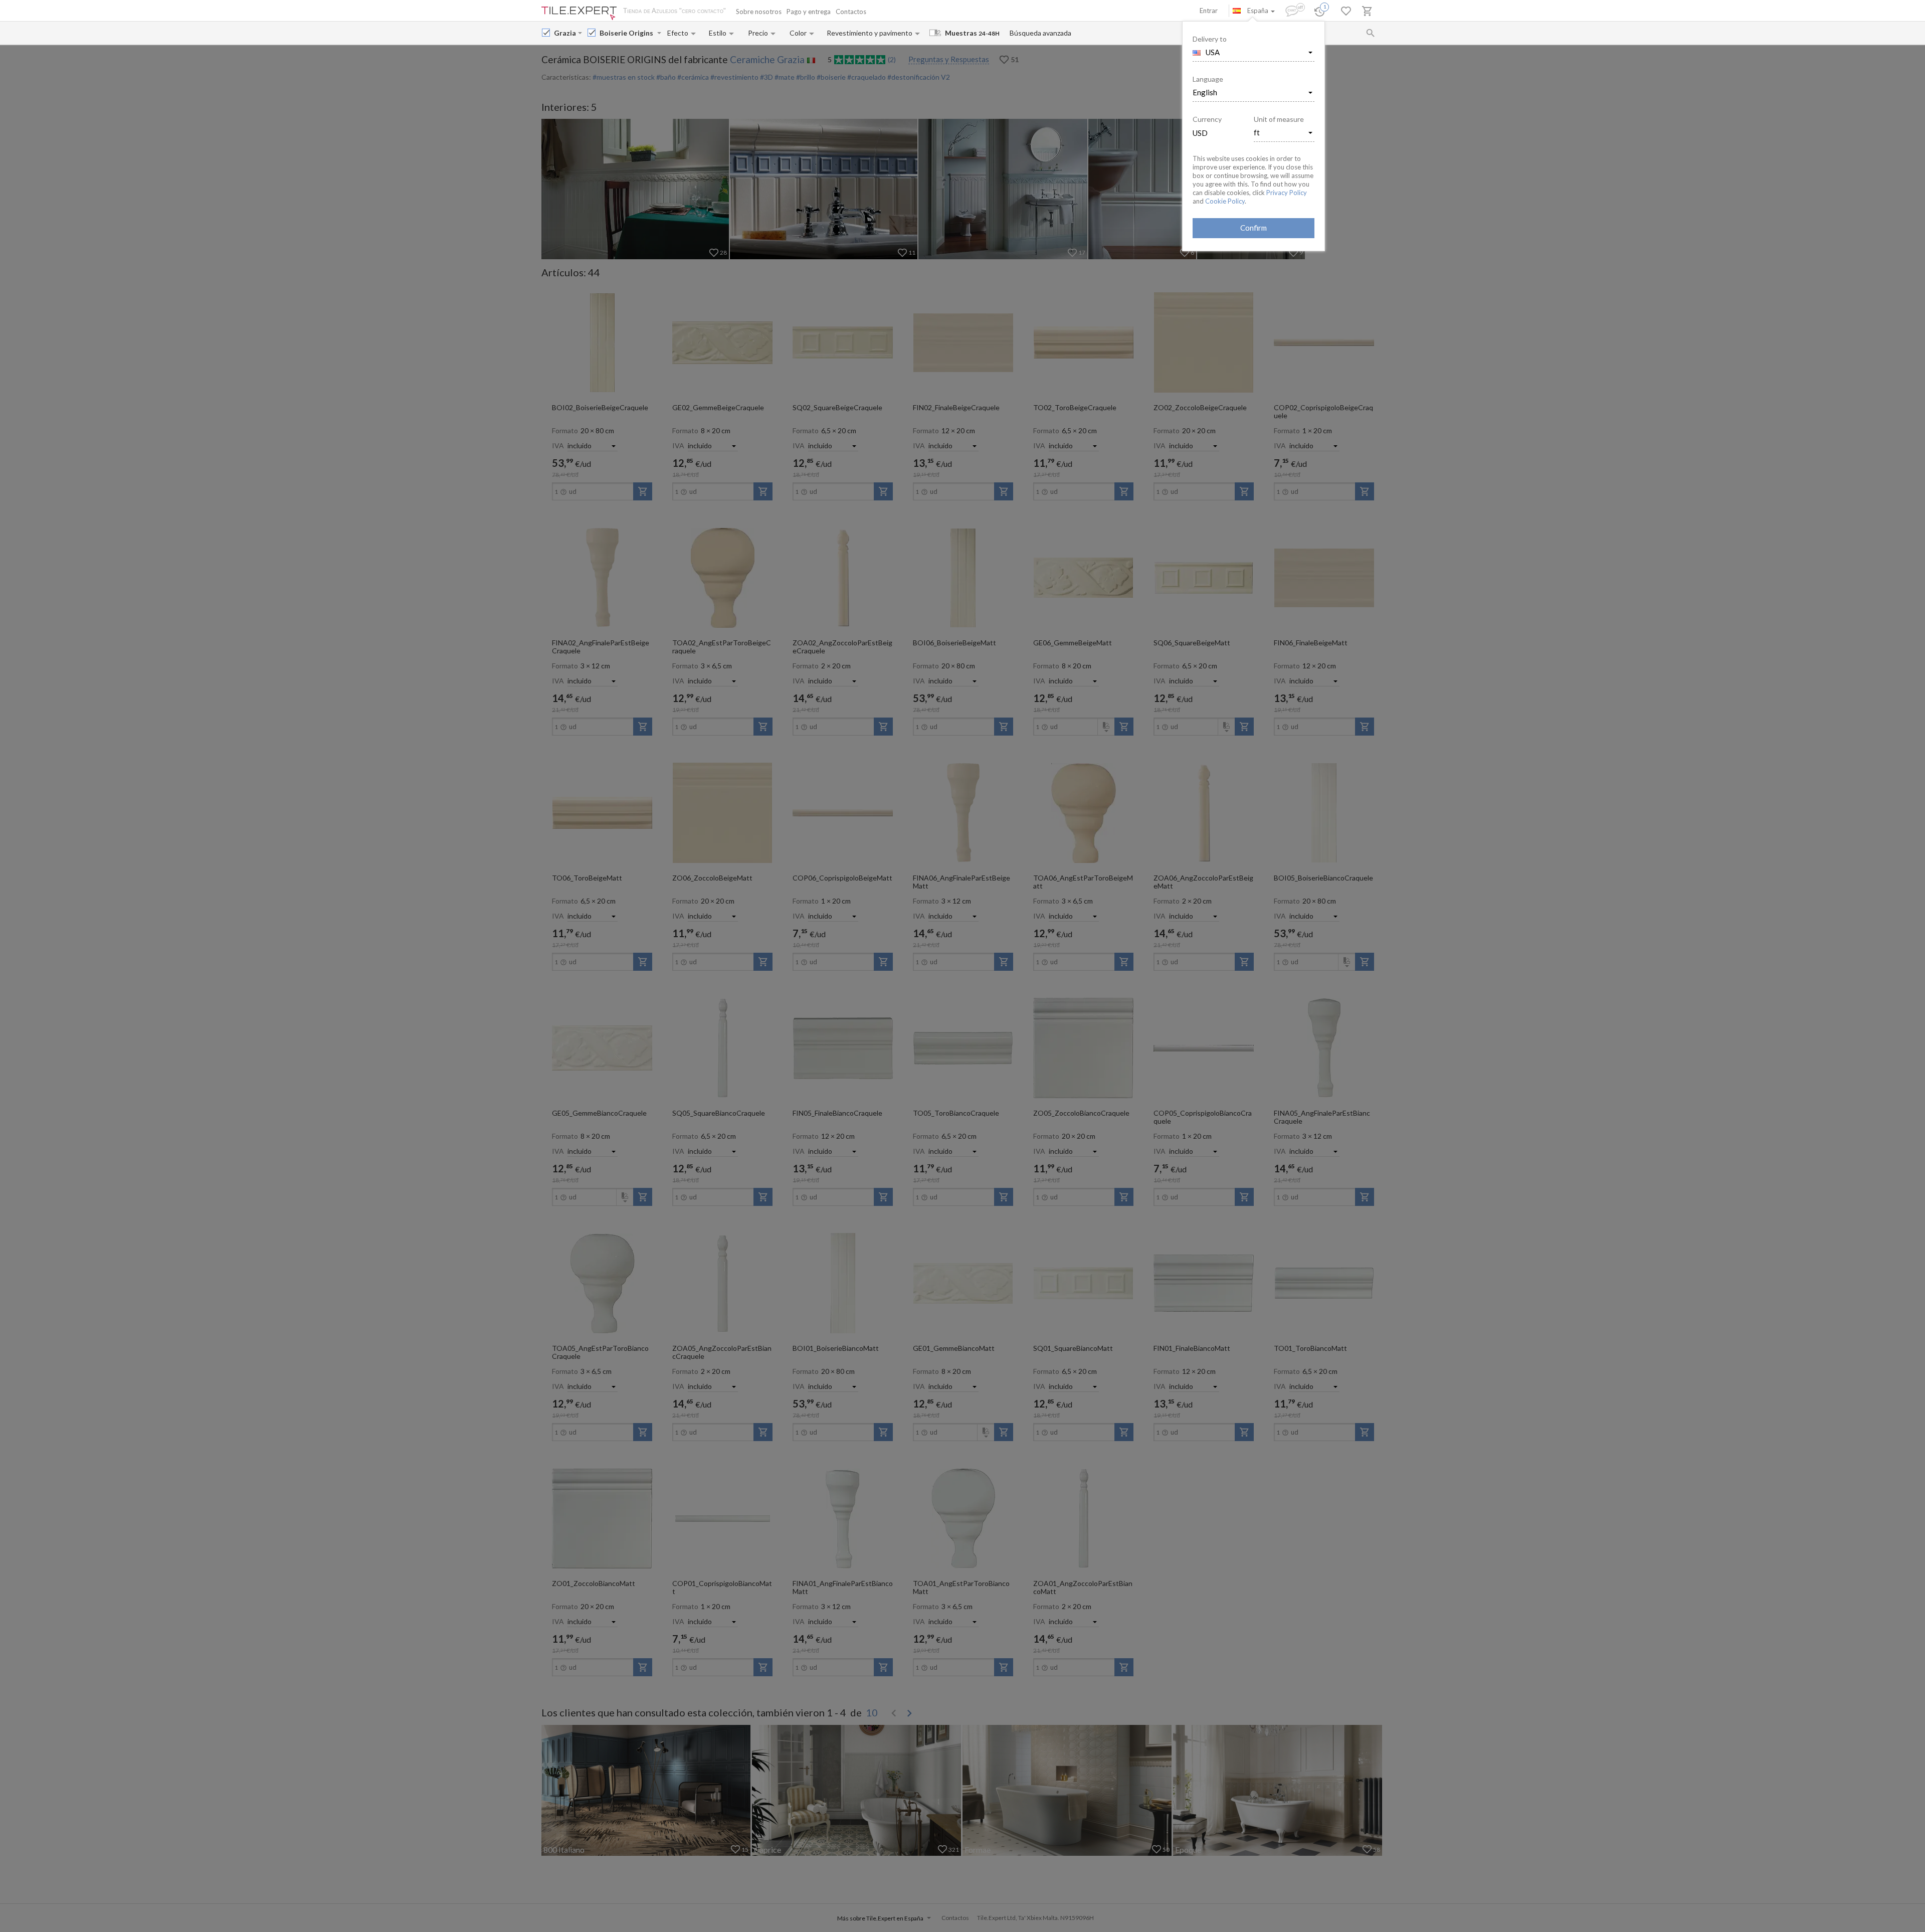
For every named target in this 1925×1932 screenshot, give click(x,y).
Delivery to (1210, 39)
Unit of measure (1279, 119)
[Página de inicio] (579, 13)
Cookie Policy (1225, 201)
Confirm (1254, 228)
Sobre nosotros (759, 12)
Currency (1207, 119)
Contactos (851, 12)
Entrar (1209, 11)
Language (1208, 79)
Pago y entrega (809, 12)
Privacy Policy (1287, 193)
